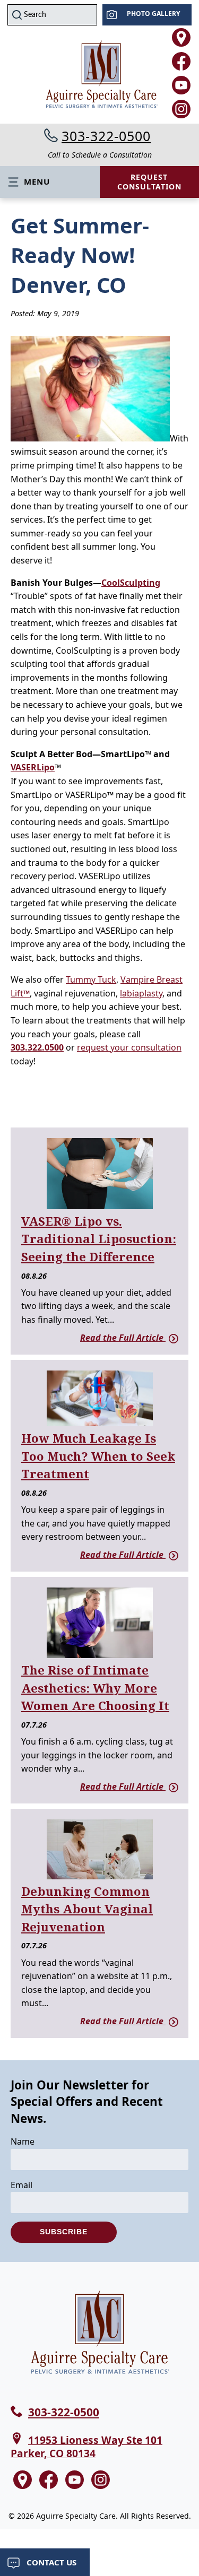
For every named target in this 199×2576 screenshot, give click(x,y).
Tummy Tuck (91, 979)
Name (23, 2141)
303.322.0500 (37, 1047)
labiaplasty (141, 993)
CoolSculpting (131, 583)
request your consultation (129, 1047)
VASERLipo (33, 767)
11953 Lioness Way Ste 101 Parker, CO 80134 (86, 2447)
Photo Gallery (153, 14)
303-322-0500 (106, 136)
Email (21, 2185)
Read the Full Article (123, 1338)
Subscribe (64, 2232)
